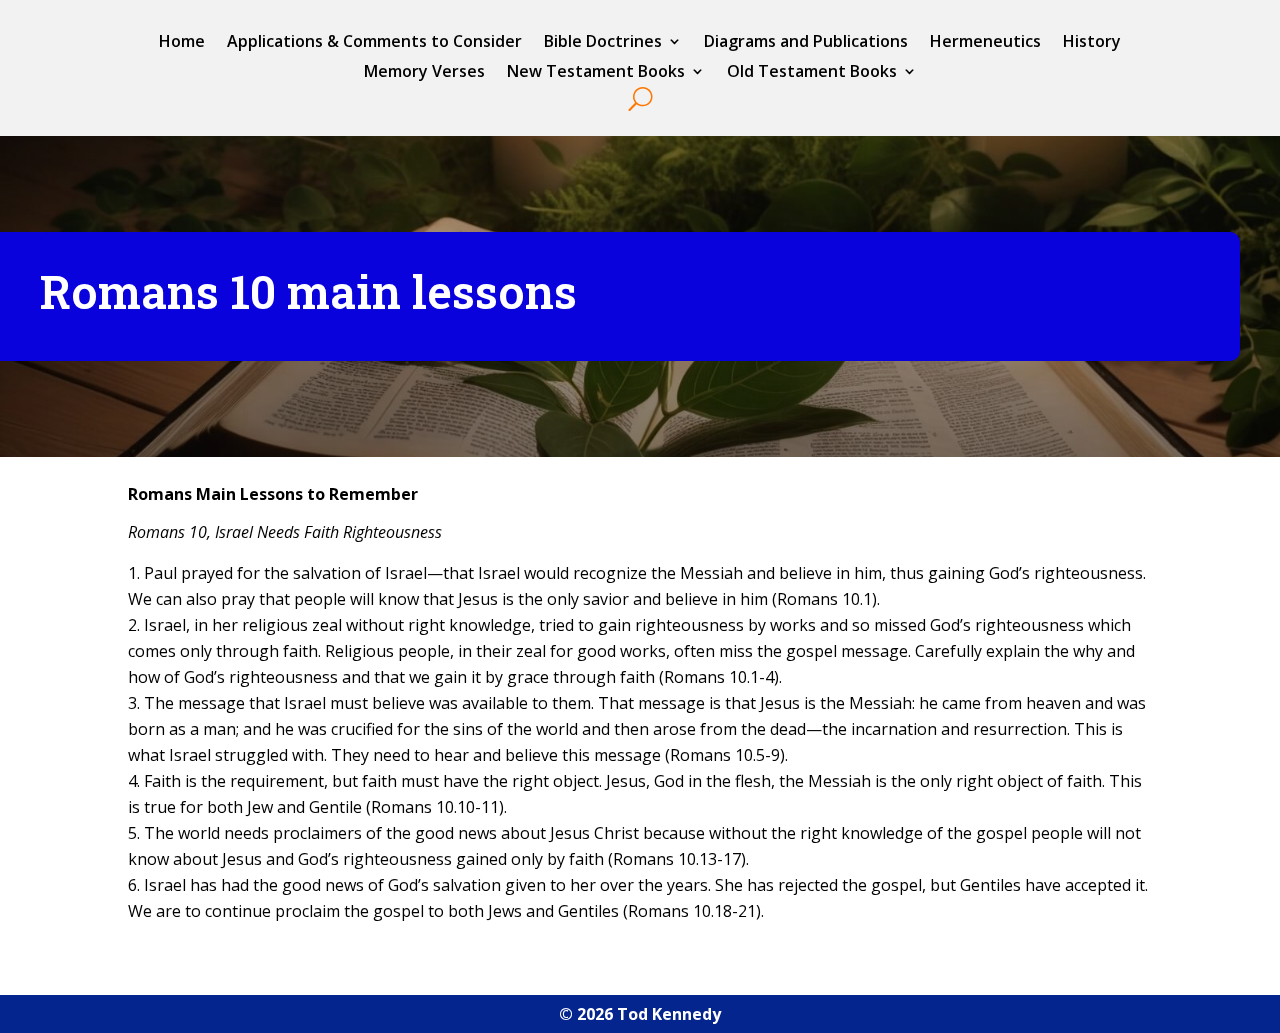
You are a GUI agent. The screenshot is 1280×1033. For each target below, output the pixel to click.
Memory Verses (424, 73)
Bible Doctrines (603, 43)
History (1092, 43)
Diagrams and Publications (806, 43)
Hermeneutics (985, 43)
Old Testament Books (812, 73)
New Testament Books (596, 73)
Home (182, 43)
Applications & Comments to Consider (374, 43)
